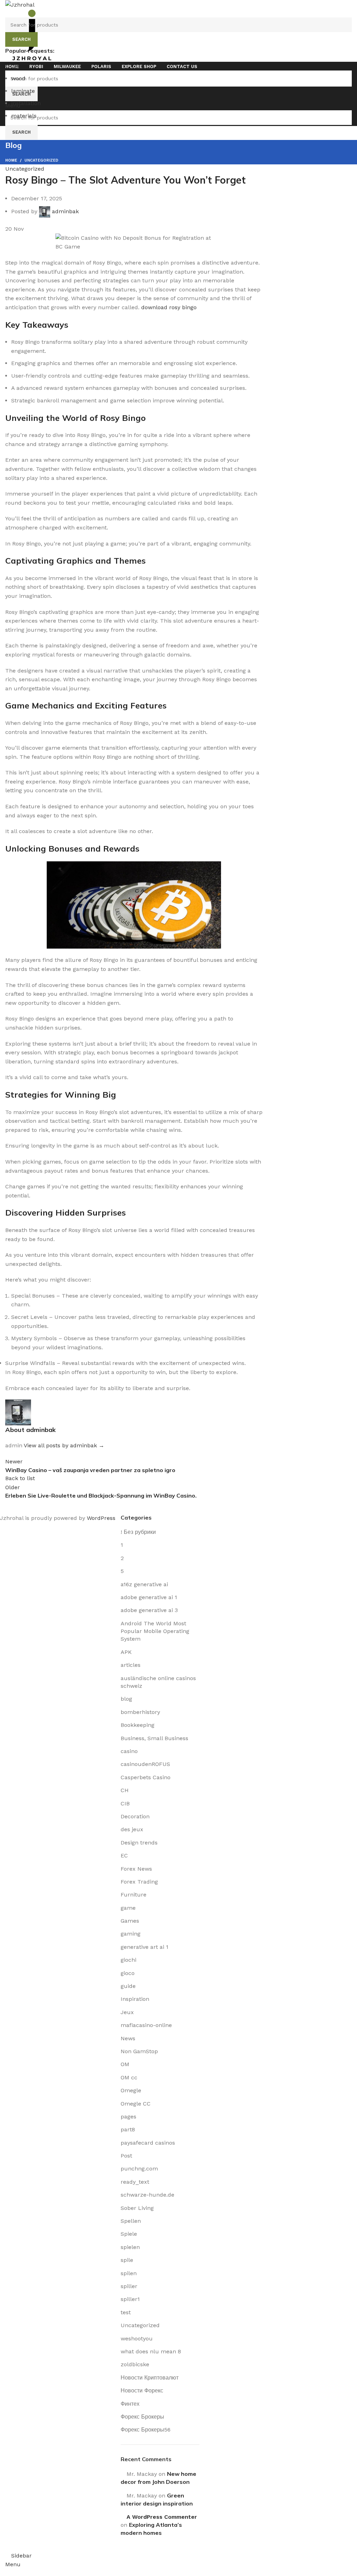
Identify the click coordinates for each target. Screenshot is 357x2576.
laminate (23, 91)
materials (24, 116)
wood (18, 78)
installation (26, 103)
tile (15, 66)
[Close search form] (9, 9)
